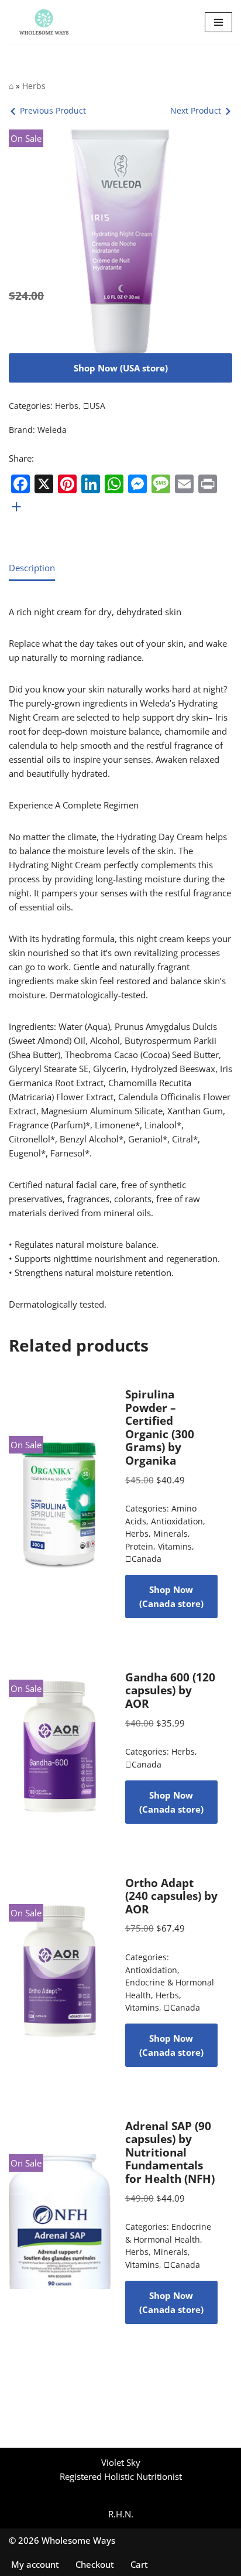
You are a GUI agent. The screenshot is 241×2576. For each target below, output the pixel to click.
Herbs (34, 86)
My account (35, 2564)
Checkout (95, 2564)
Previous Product (53, 110)
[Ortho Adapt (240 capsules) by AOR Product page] (60, 1971)
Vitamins (175, 1547)
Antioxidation (177, 1521)
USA (94, 406)
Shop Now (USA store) (121, 368)
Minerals (171, 1534)
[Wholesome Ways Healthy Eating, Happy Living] (44, 22)
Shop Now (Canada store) (171, 1596)
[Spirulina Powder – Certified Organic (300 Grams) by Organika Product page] (60, 1503)
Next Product (196, 110)
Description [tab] (32, 568)
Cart (139, 2564)
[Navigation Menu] (218, 22)
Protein (139, 1547)
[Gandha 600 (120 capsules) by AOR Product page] (60, 1747)
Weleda (52, 430)
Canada (143, 1559)
